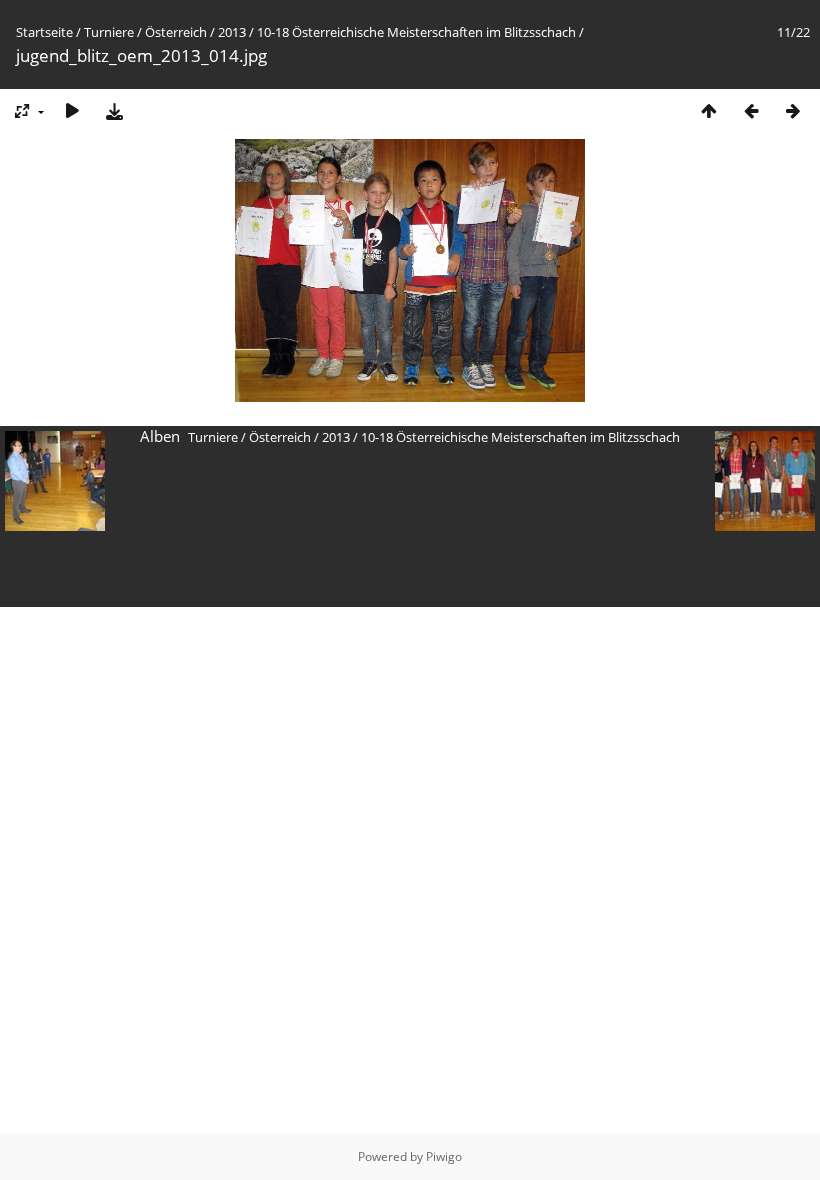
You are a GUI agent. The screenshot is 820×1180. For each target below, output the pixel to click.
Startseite (44, 32)
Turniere (109, 32)
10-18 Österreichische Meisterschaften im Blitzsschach (416, 32)
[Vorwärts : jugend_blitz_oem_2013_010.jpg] (793, 110)
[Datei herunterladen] (114, 110)
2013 (232, 32)
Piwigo (444, 1156)
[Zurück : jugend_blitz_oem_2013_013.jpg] (751, 110)
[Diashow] (72, 110)
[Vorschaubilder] (709, 110)
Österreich (176, 32)
